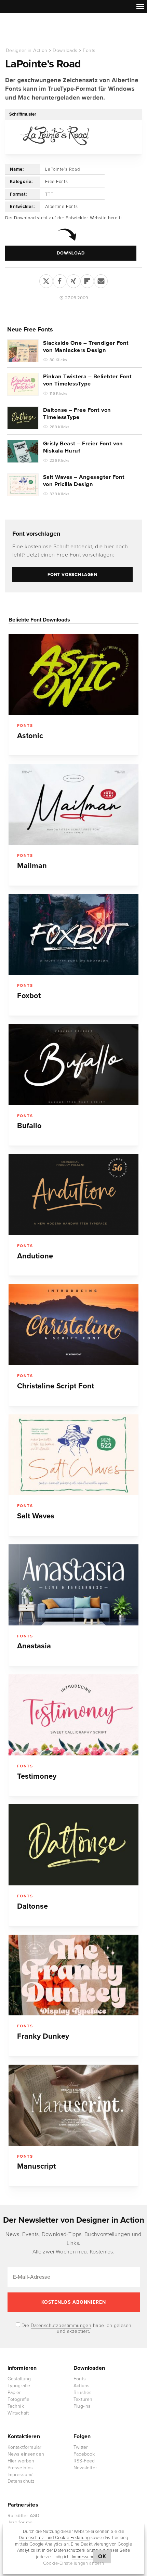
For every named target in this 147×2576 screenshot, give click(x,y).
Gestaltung (19, 2379)
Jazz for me (20, 2522)
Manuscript (36, 2166)
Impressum (82, 2557)
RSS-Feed (84, 2461)
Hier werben (21, 2461)
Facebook (84, 2454)
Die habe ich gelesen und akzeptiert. (76, 2328)
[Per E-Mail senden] (101, 280)
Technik (16, 2406)
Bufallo (29, 1126)
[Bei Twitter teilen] (46, 280)
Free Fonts (57, 182)
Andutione (35, 1256)
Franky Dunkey (43, 2036)
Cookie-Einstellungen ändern (74, 2563)
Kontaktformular (25, 2447)
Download (71, 253)
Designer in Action (41, 30)
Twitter (81, 2447)
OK (102, 2557)
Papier (14, 2392)
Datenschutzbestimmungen (61, 2325)
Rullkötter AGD (24, 2516)
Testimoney (37, 1776)
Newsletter (85, 2468)
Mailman (32, 866)
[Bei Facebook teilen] (60, 280)
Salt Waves (36, 1516)
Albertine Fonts (62, 207)
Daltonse (32, 1906)
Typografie (19, 2386)
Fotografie (19, 2399)
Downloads (65, 50)
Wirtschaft (18, 2413)
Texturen (83, 2399)
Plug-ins (82, 2406)
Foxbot (29, 996)
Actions (82, 2386)
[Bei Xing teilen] (73, 280)
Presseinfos (20, 2468)
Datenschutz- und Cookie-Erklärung (54, 2538)
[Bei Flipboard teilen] (87, 280)
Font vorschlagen (36, 534)
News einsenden (26, 2454)
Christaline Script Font (56, 1386)
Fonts (89, 50)
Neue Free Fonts (30, 329)
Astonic (30, 736)
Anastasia (34, 1646)
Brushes (83, 2392)
